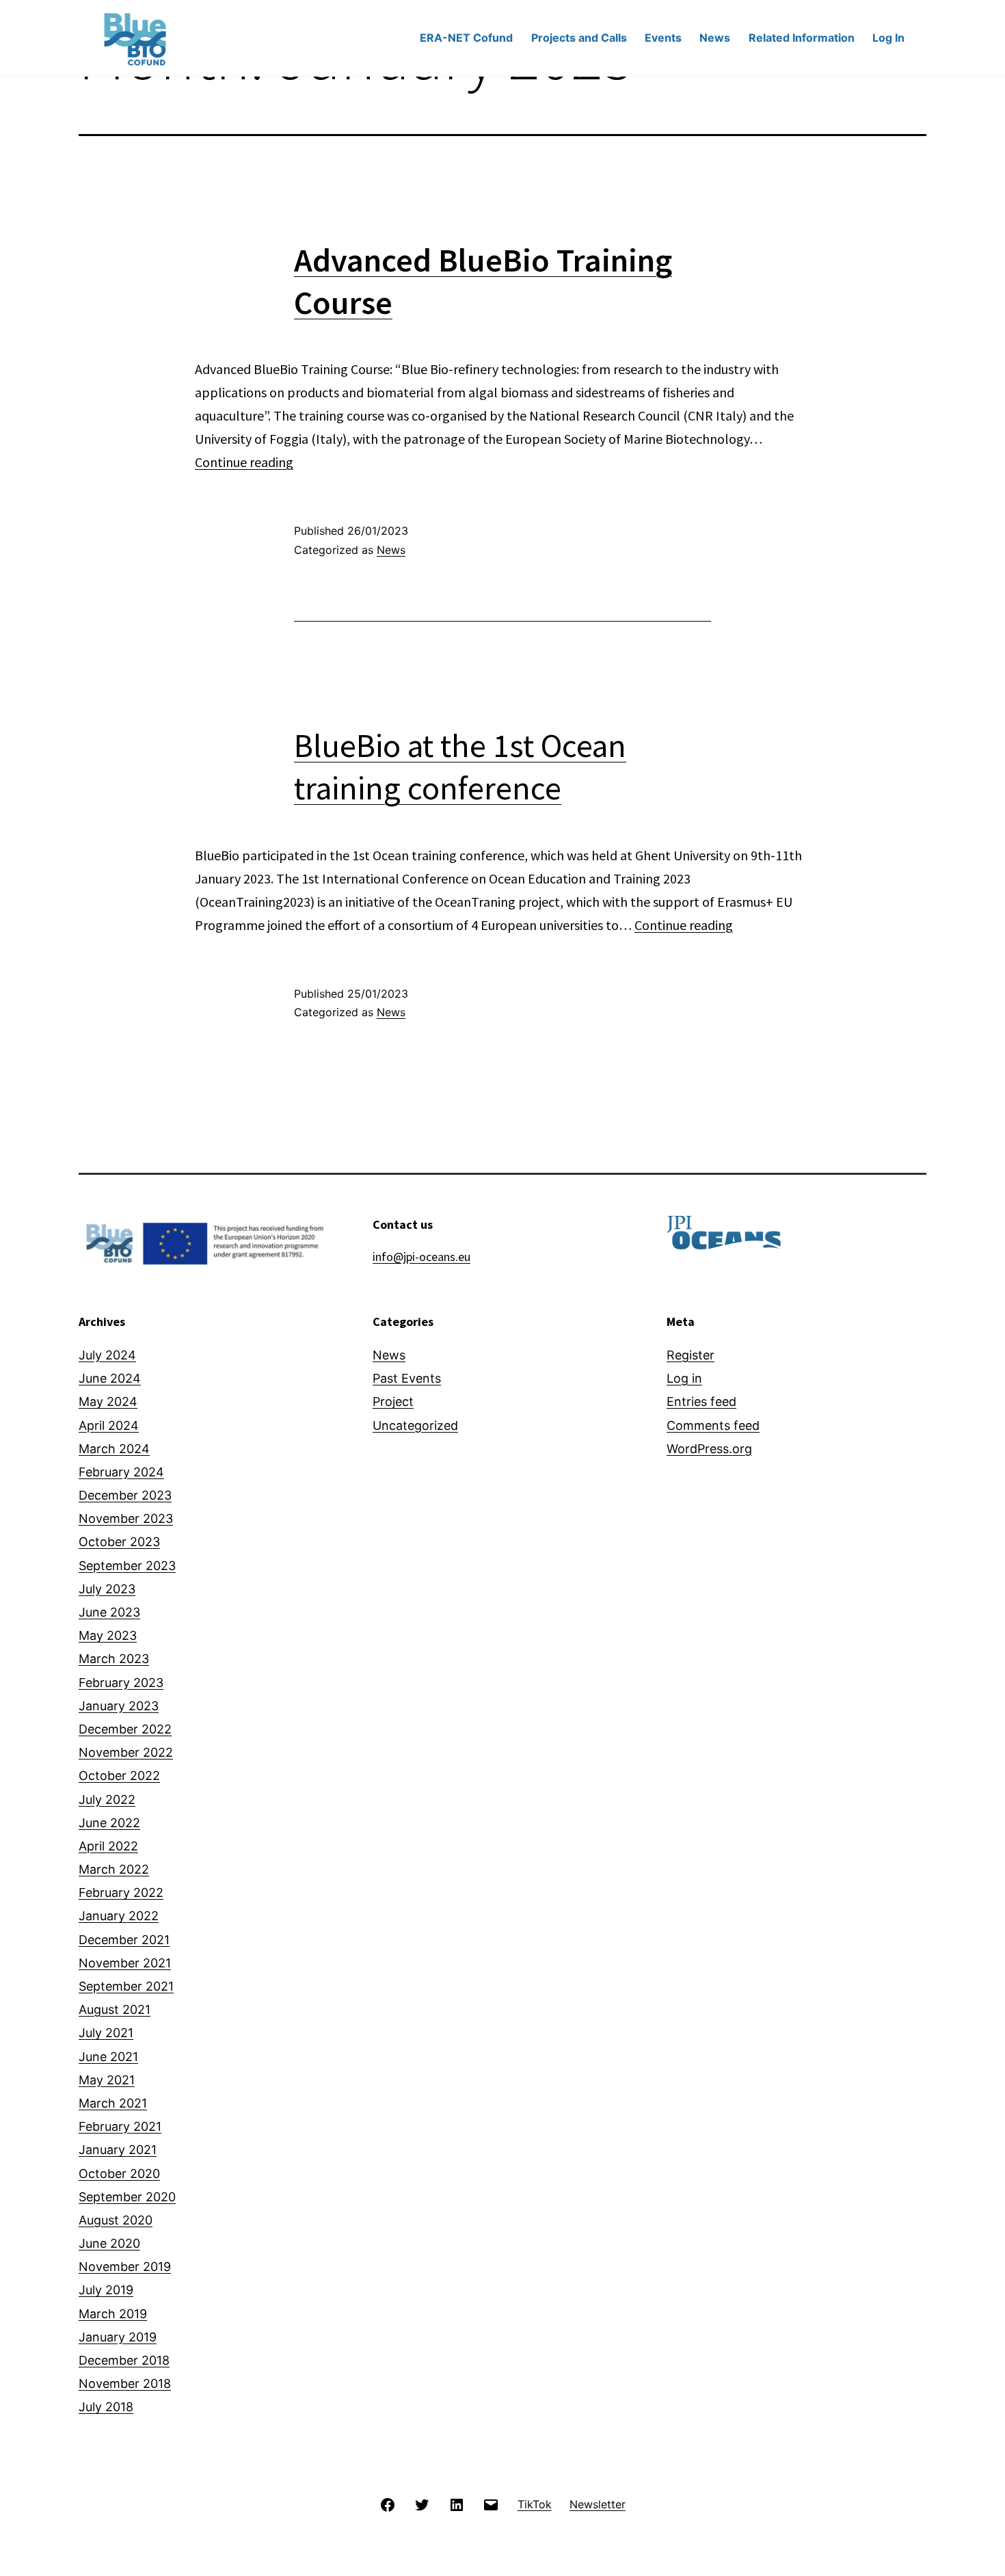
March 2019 (113, 2314)
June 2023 (109, 1612)
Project (393, 1402)
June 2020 (109, 2243)
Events (663, 38)
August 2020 (116, 2220)
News (715, 38)
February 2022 (121, 1893)
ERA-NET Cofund (466, 38)
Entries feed (701, 1402)
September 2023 (127, 1566)
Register (691, 1355)
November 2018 (125, 2384)
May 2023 (108, 1635)
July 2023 (107, 1589)
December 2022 (125, 1729)
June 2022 (109, 1823)
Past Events (407, 1378)
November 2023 (126, 1518)
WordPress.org (709, 1449)
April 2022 (108, 1846)
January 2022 (119, 1916)
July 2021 (106, 2033)
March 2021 (113, 2103)
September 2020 (127, 2197)
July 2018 (106, 2407)
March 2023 (114, 1659)
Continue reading (244, 462)
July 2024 (107, 1355)
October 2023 (119, 1542)
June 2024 (110, 1378)
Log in (684, 1378)
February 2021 (120, 2126)
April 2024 (109, 1425)
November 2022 (126, 1752)
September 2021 (126, 1986)
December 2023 (125, 1495)
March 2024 (114, 1449)
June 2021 (108, 2057)
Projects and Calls (579, 38)
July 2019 (106, 2290)
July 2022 (107, 1800)
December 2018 (124, 2360)
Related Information (802, 38)
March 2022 (114, 1869)
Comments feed (713, 1425)
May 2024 (108, 1402)
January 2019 (118, 2337)
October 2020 (119, 2174)
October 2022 (119, 1776)
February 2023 (121, 1683)
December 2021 (124, 1940)
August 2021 (115, 2009)
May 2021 (107, 2080)
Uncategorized (415, 1425)
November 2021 (125, 1963)
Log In (888, 38)
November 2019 (125, 2267)
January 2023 (119, 1706)
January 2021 (118, 2150)
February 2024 (121, 1472)
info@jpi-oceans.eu (421, 1257)
